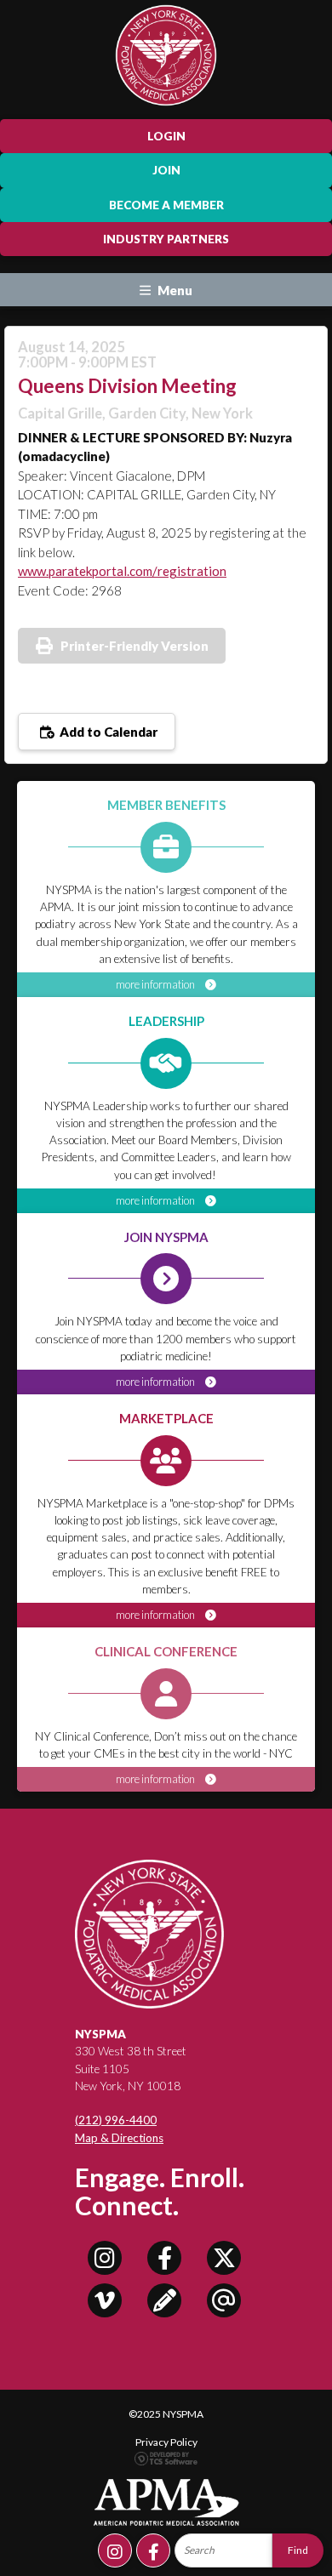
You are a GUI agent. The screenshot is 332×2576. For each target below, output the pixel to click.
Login (166, 136)
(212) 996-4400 (116, 2120)
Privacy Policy (166, 2442)
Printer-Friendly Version (135, 646)
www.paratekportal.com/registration (122, 571)
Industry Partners (166, 239)
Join (166, 170)
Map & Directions (119, 2138)
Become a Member (166, 205)
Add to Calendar (107, 732)
